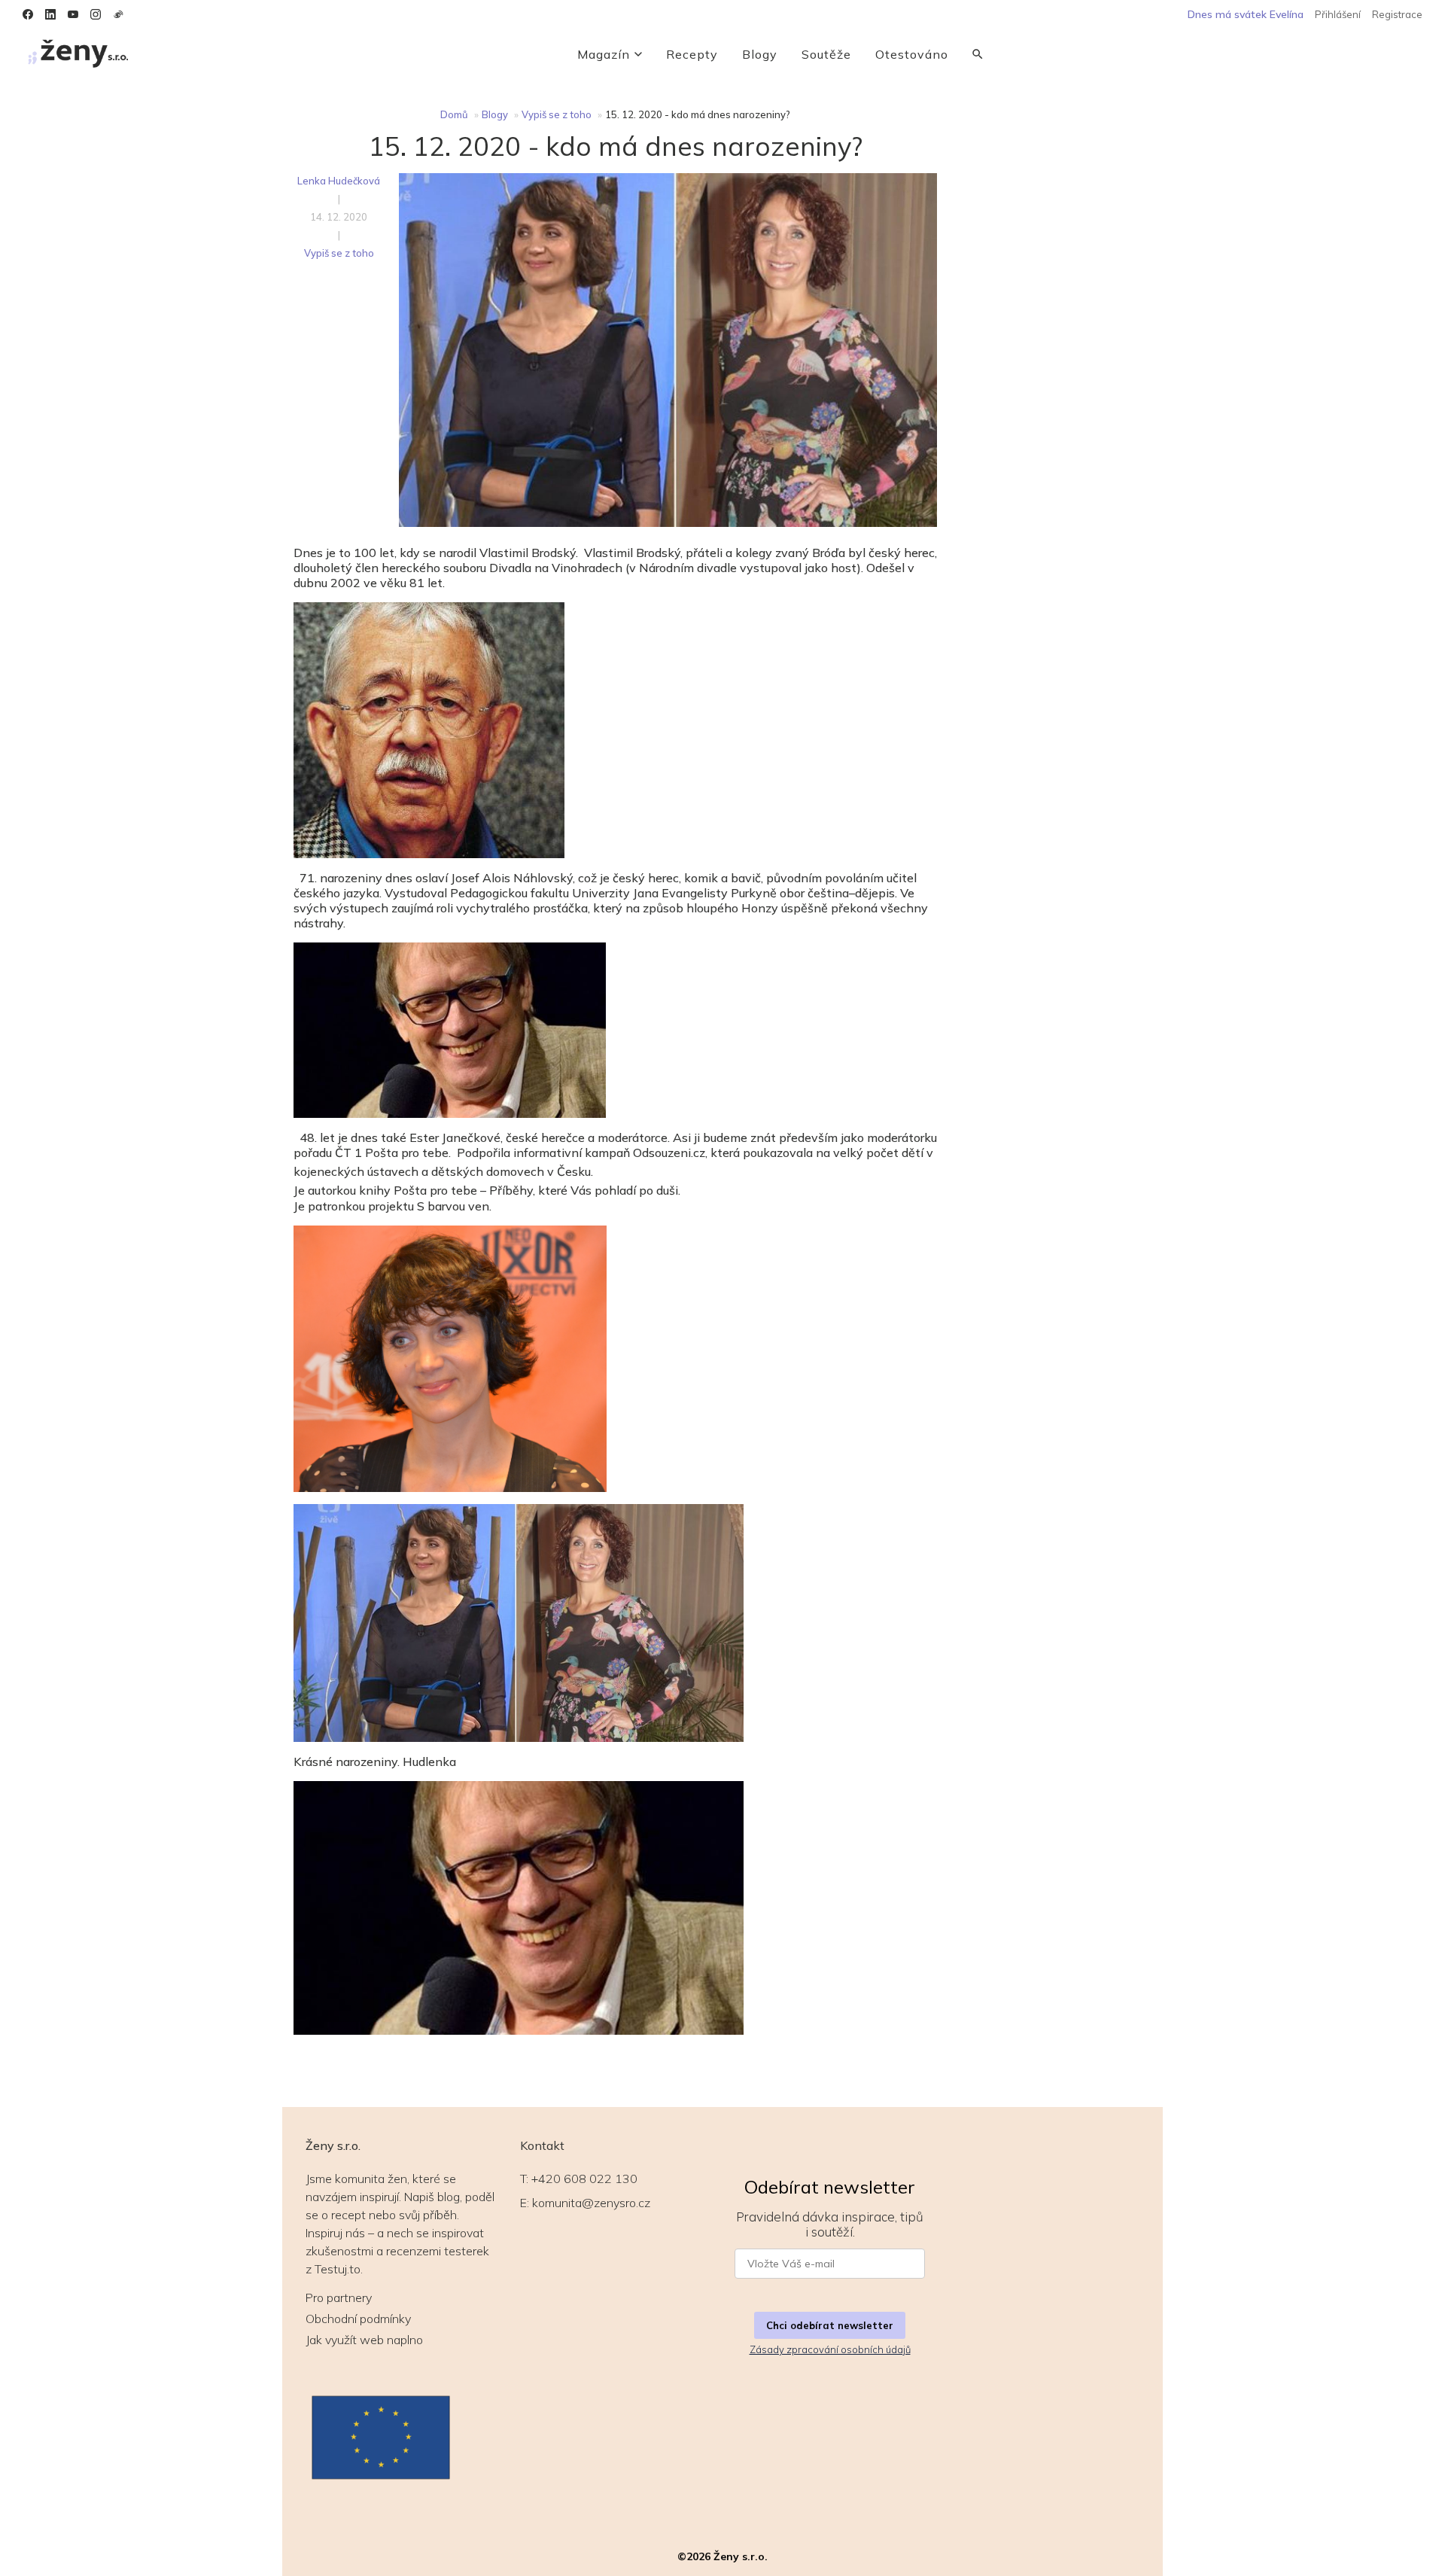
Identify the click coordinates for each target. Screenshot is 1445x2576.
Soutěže (826, 54)
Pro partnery (339, 2297)
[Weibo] (118, 14)
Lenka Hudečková (339, 181)
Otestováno (912, 54)
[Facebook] (28, 14)
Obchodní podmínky (358, 2319)
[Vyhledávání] (978, 54)
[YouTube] (73, 14)
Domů (454, 114)
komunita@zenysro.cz (591, 2203)
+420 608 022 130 (584, 2179)
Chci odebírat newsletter (830, 2325)
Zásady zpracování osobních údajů (830, 2349)
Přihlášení (1338, 14)
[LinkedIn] (50, 14)
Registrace (1397, 14)
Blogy (760, 54)
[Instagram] (96, 14)
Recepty (692, 54)
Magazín (604, 54)
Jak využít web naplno (364, 2340)
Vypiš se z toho (557, 114)
